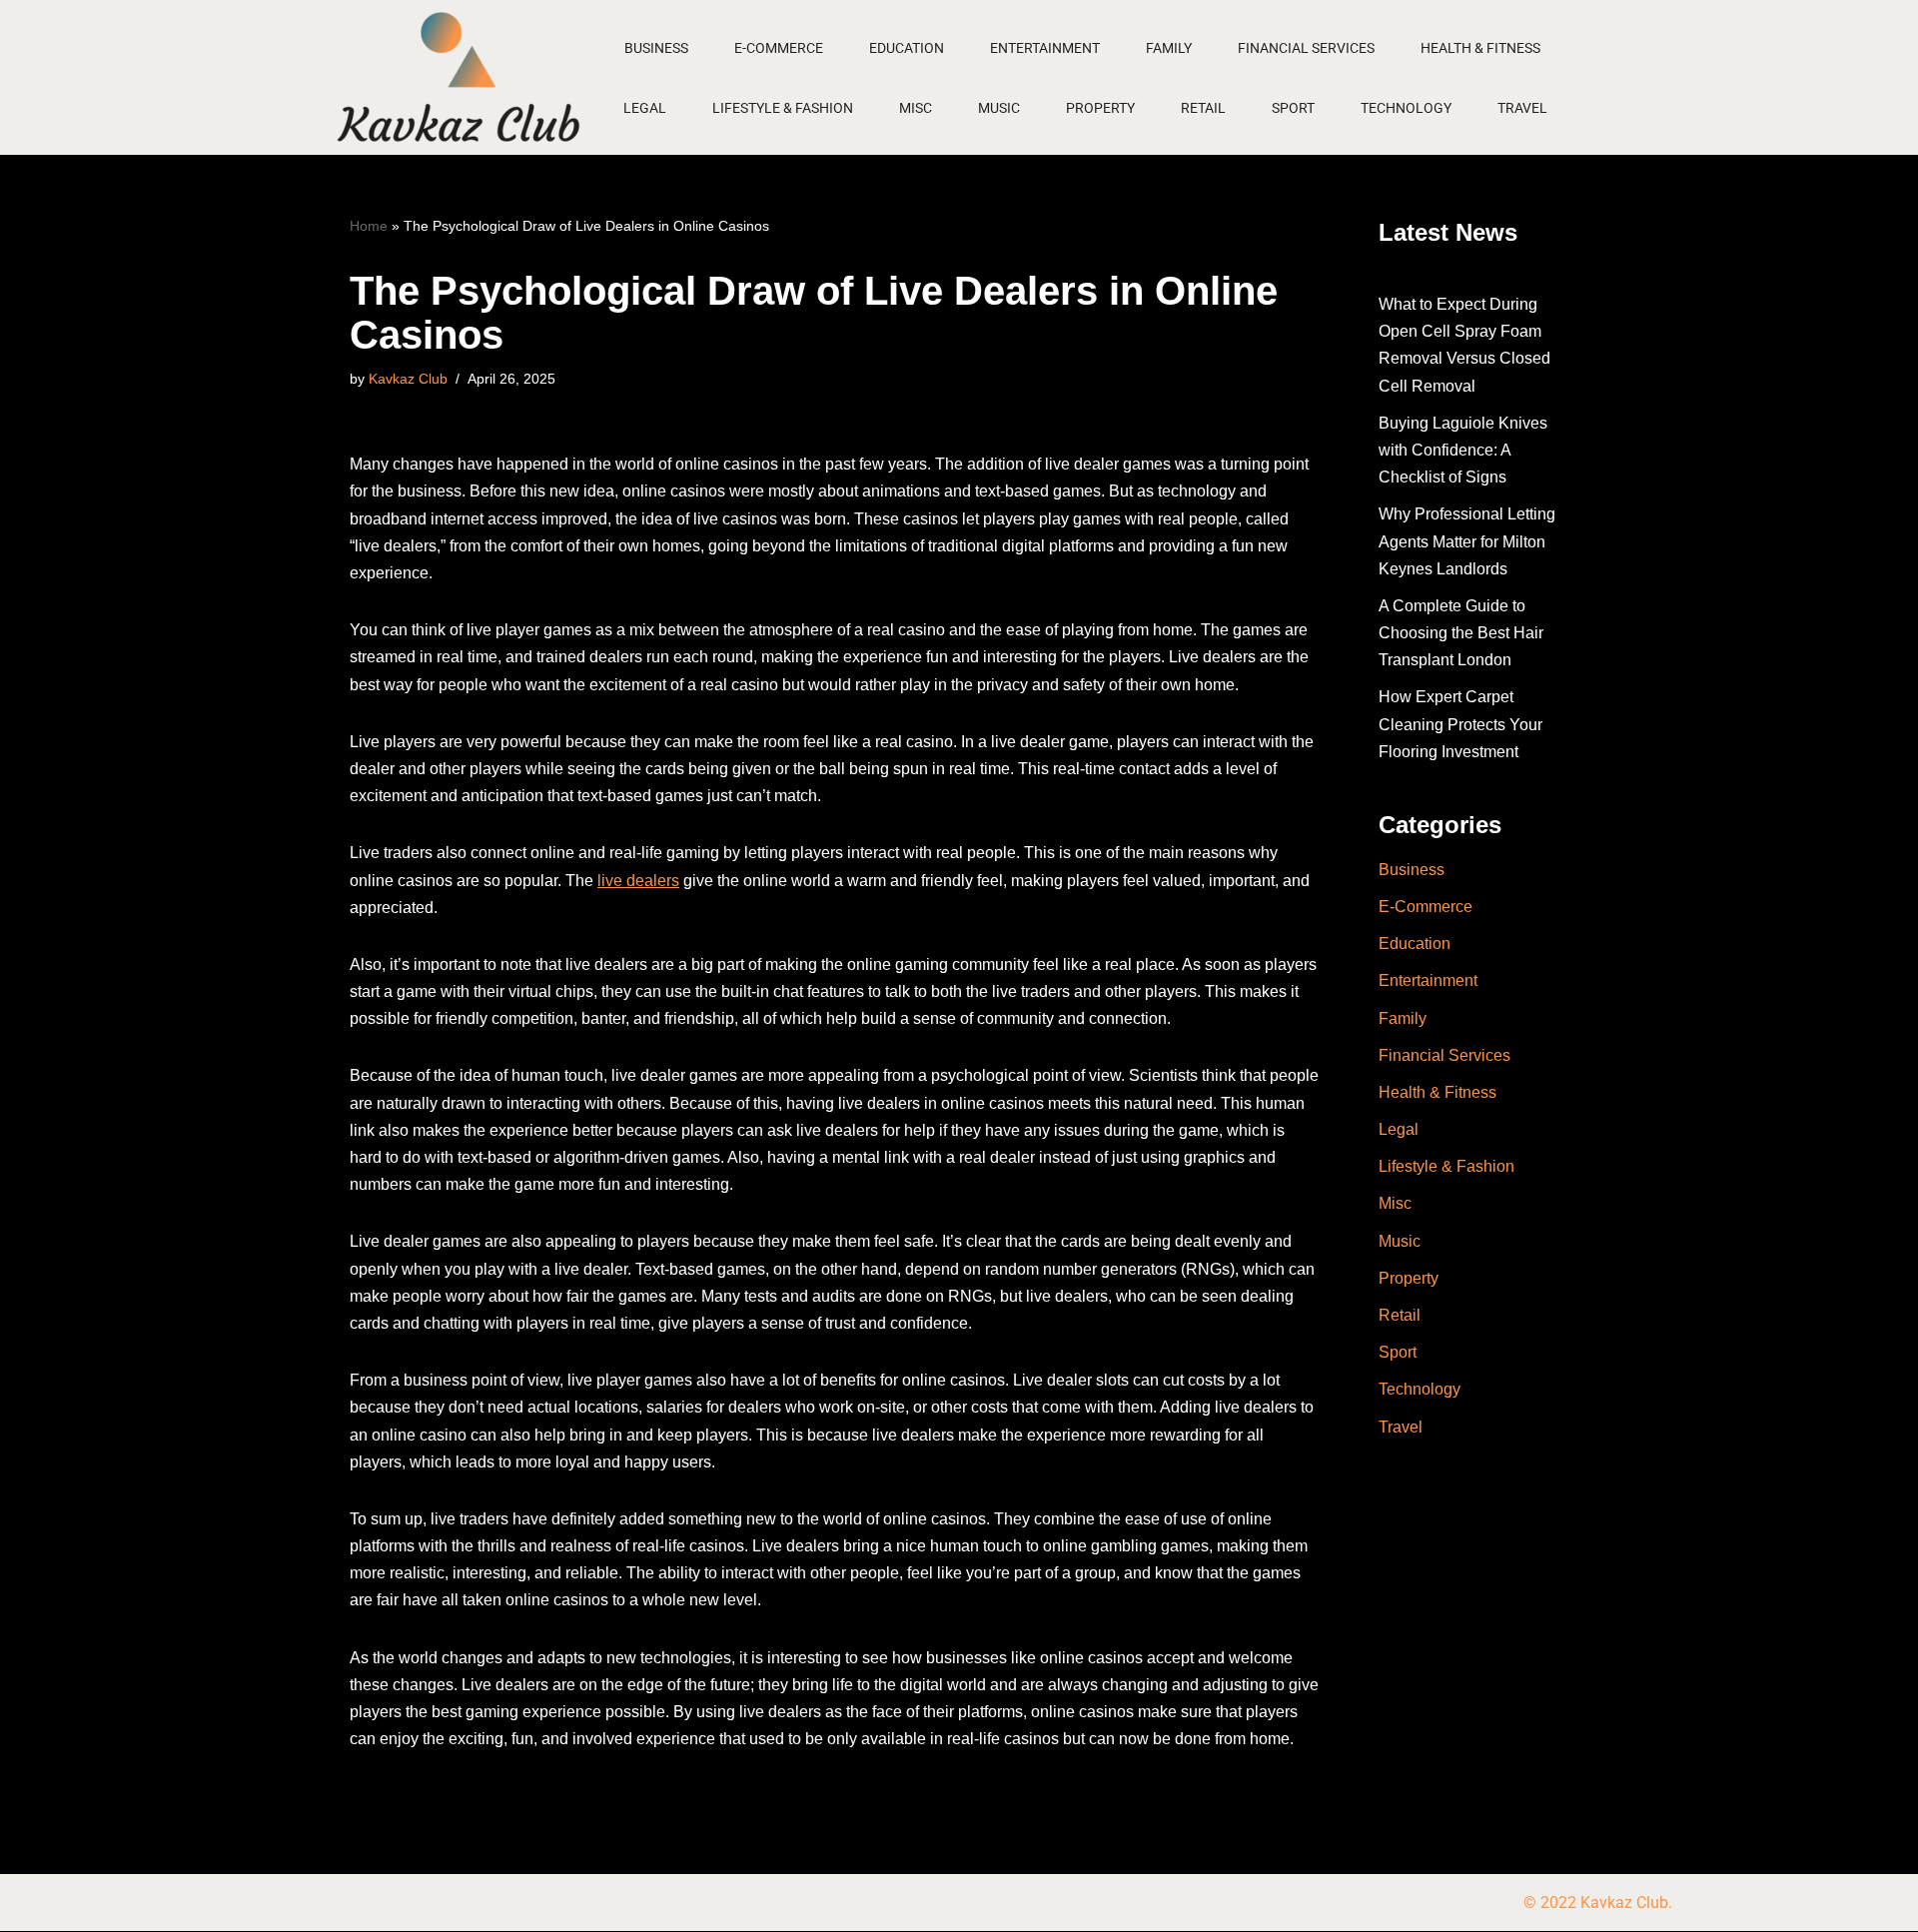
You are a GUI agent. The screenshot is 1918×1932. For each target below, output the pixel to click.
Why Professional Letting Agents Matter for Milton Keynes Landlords (1467, 541)
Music (999, 108)
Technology (1406, 108)
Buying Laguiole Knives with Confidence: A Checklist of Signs (1463, 450)
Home (369, 226)
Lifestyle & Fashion (783, 108)
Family (1169, 48)
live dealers (638, 881)
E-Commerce (779, 48)
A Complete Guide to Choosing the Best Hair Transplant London (1461, 633)
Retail (1203, 108)
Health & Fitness (1480, 48)
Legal (645, 108)
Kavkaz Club (408, 379)
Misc (916, 108)
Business (656, 48)
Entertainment (1045, 48)
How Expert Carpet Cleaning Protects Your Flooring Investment (1460, 724)
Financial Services (1306, 48)
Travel (1522, 108)
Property (1100, 108)
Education (907, 48)
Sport (1293, 108)
